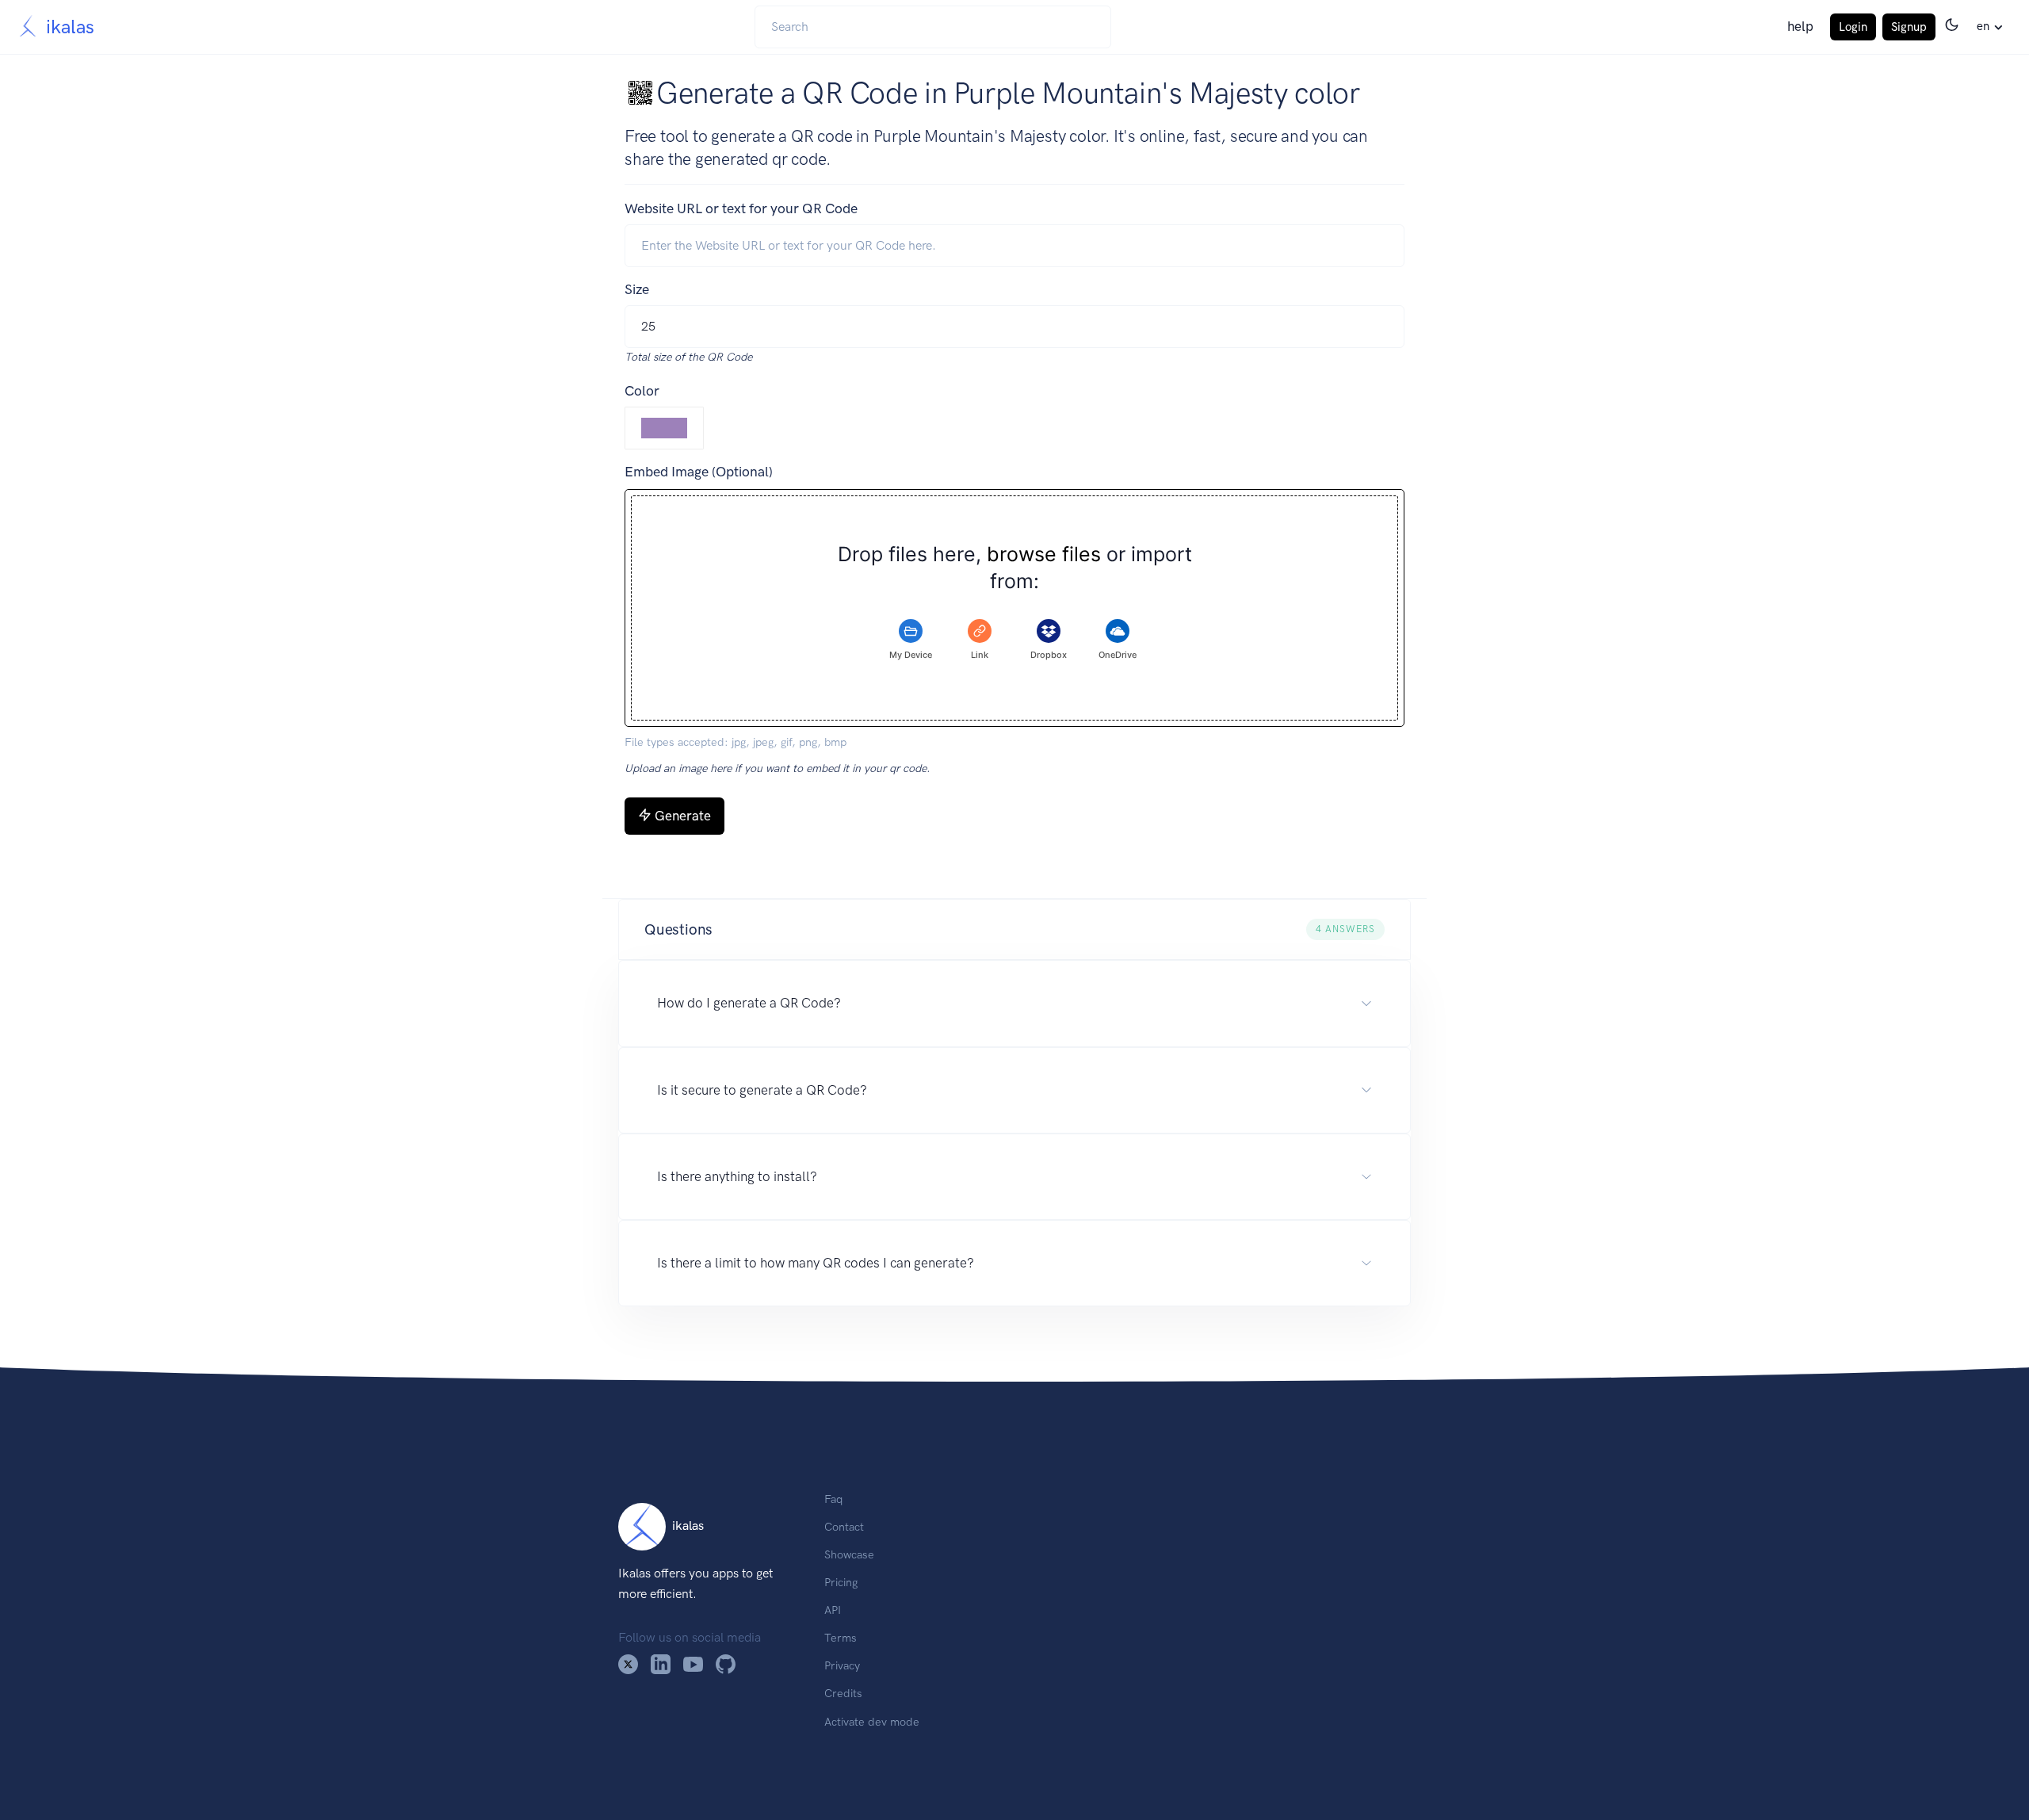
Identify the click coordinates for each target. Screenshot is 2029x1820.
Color (642, 391)
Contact (844, 1527)
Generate (683, 816)
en (1983, 26)
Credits (843, 1693)
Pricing (841, 1582)
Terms (841, 1638)
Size (637, 289)
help (1800, 26)
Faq (833, 1499)
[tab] (911, 640)
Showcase (849, 1554)
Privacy (842, 1665)
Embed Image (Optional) (699, 472)
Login (1853, 27)
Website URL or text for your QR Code (741, 208)
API (833, 1610)
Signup (1909, 27)
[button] (1014, 930)
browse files (1044, 554)
